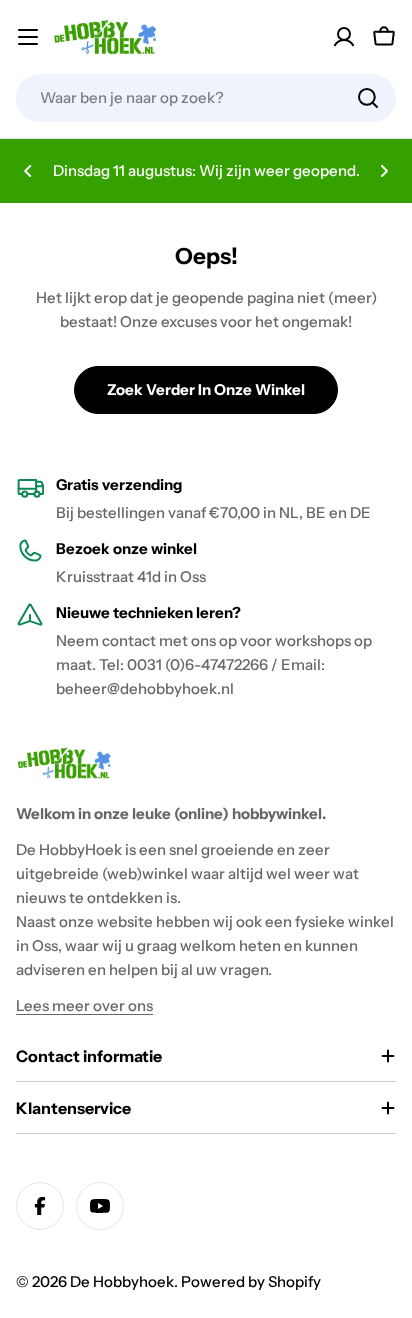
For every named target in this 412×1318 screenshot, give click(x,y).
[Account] (344, 37)
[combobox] (206, 98)
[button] (28, 171)
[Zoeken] (368, 98)
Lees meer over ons (84, 1005)
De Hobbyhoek (122, 1281)
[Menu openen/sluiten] (28, 37)
